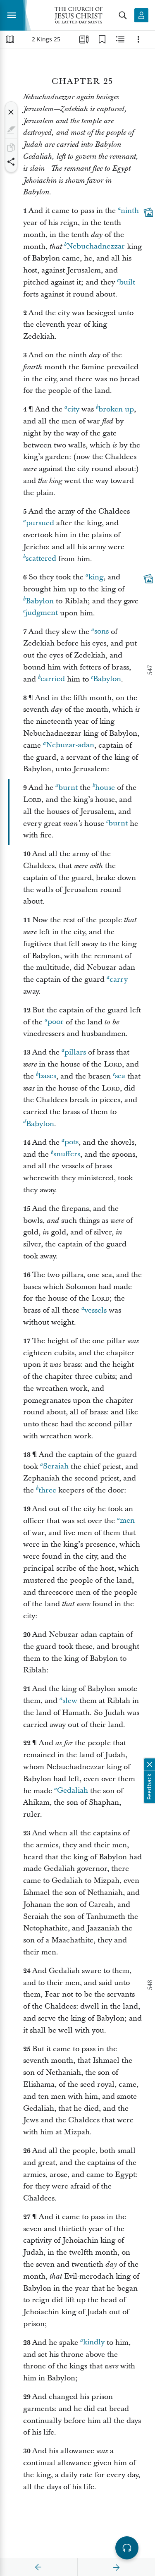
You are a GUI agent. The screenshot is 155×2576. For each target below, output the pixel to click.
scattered (41, 559)
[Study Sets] (84, 39)
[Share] (11, 162)
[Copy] (11, 148)
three (47, 1490)
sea (120, 1076)
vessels (95, 1310)
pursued (40, 523)
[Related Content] (120, 39)
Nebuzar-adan (70, 745)
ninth (130, 211)
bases (47, 1076)
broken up (116, 409)
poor (56, 1022)
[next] (116, 2567)
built (127, 282)
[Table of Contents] (10, 39)
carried (53, 679)
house (105, 788)
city (73, 409)
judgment (42, 613)
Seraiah (56, 1467)
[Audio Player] (127, 2548)
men (127, 1521)
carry (119, 979)
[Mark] (11, 130)
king (96, 577)
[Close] (11, 112)
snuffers (67, 1154)
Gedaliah (73, 1791)
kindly (94, 2343)
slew (70, 1701)
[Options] (138, 39)
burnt (68, 788)
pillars (75, 1052)
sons (101, 632)
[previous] (38, 2567)
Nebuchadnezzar (96, 247)
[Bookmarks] (102, 39)
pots (72, 1142)
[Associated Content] (148, 212)
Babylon (40, 601)
